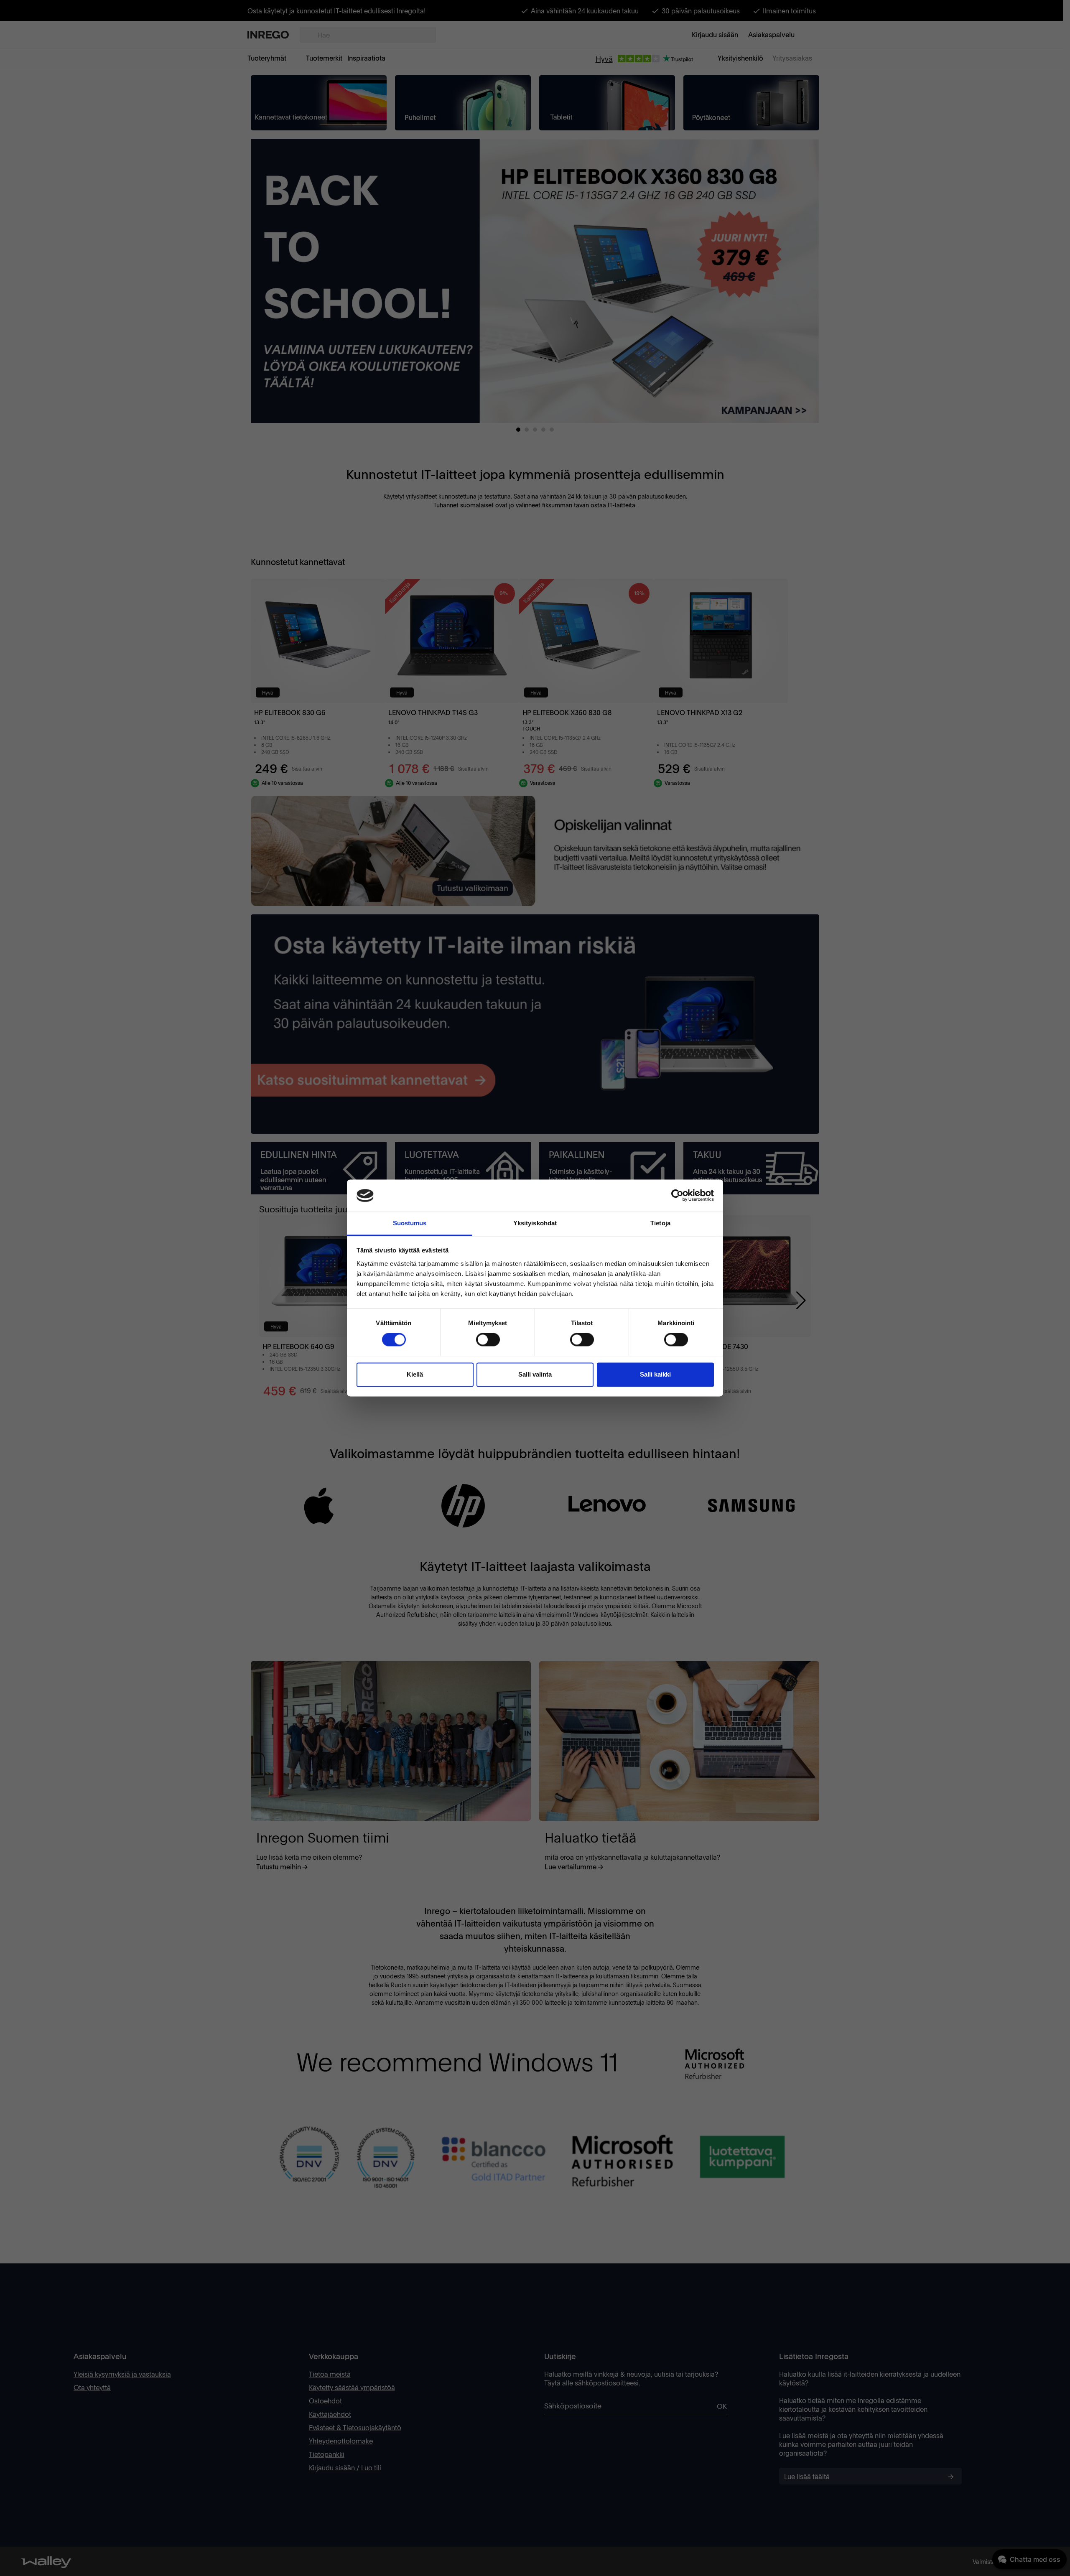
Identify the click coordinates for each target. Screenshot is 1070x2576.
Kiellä (415, 1374)
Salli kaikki (655, 1374)
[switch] (488, 1340)
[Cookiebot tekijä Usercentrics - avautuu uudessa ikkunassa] (677, 1196)
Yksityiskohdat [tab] (535, 1223)
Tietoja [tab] (660, 1223)
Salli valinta (535, 1374)
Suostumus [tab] (410, 1223)
